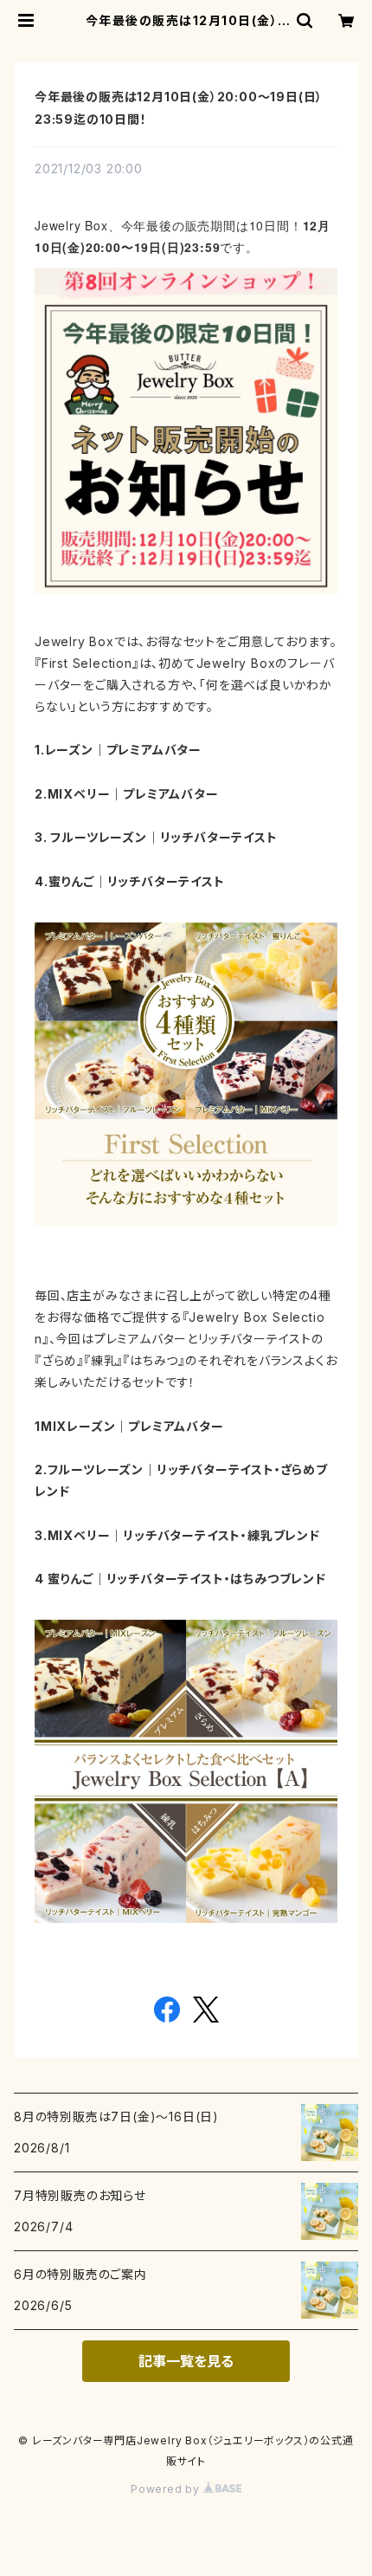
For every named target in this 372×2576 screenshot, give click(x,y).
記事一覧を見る (186, 2361)
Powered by (167, 2489)
